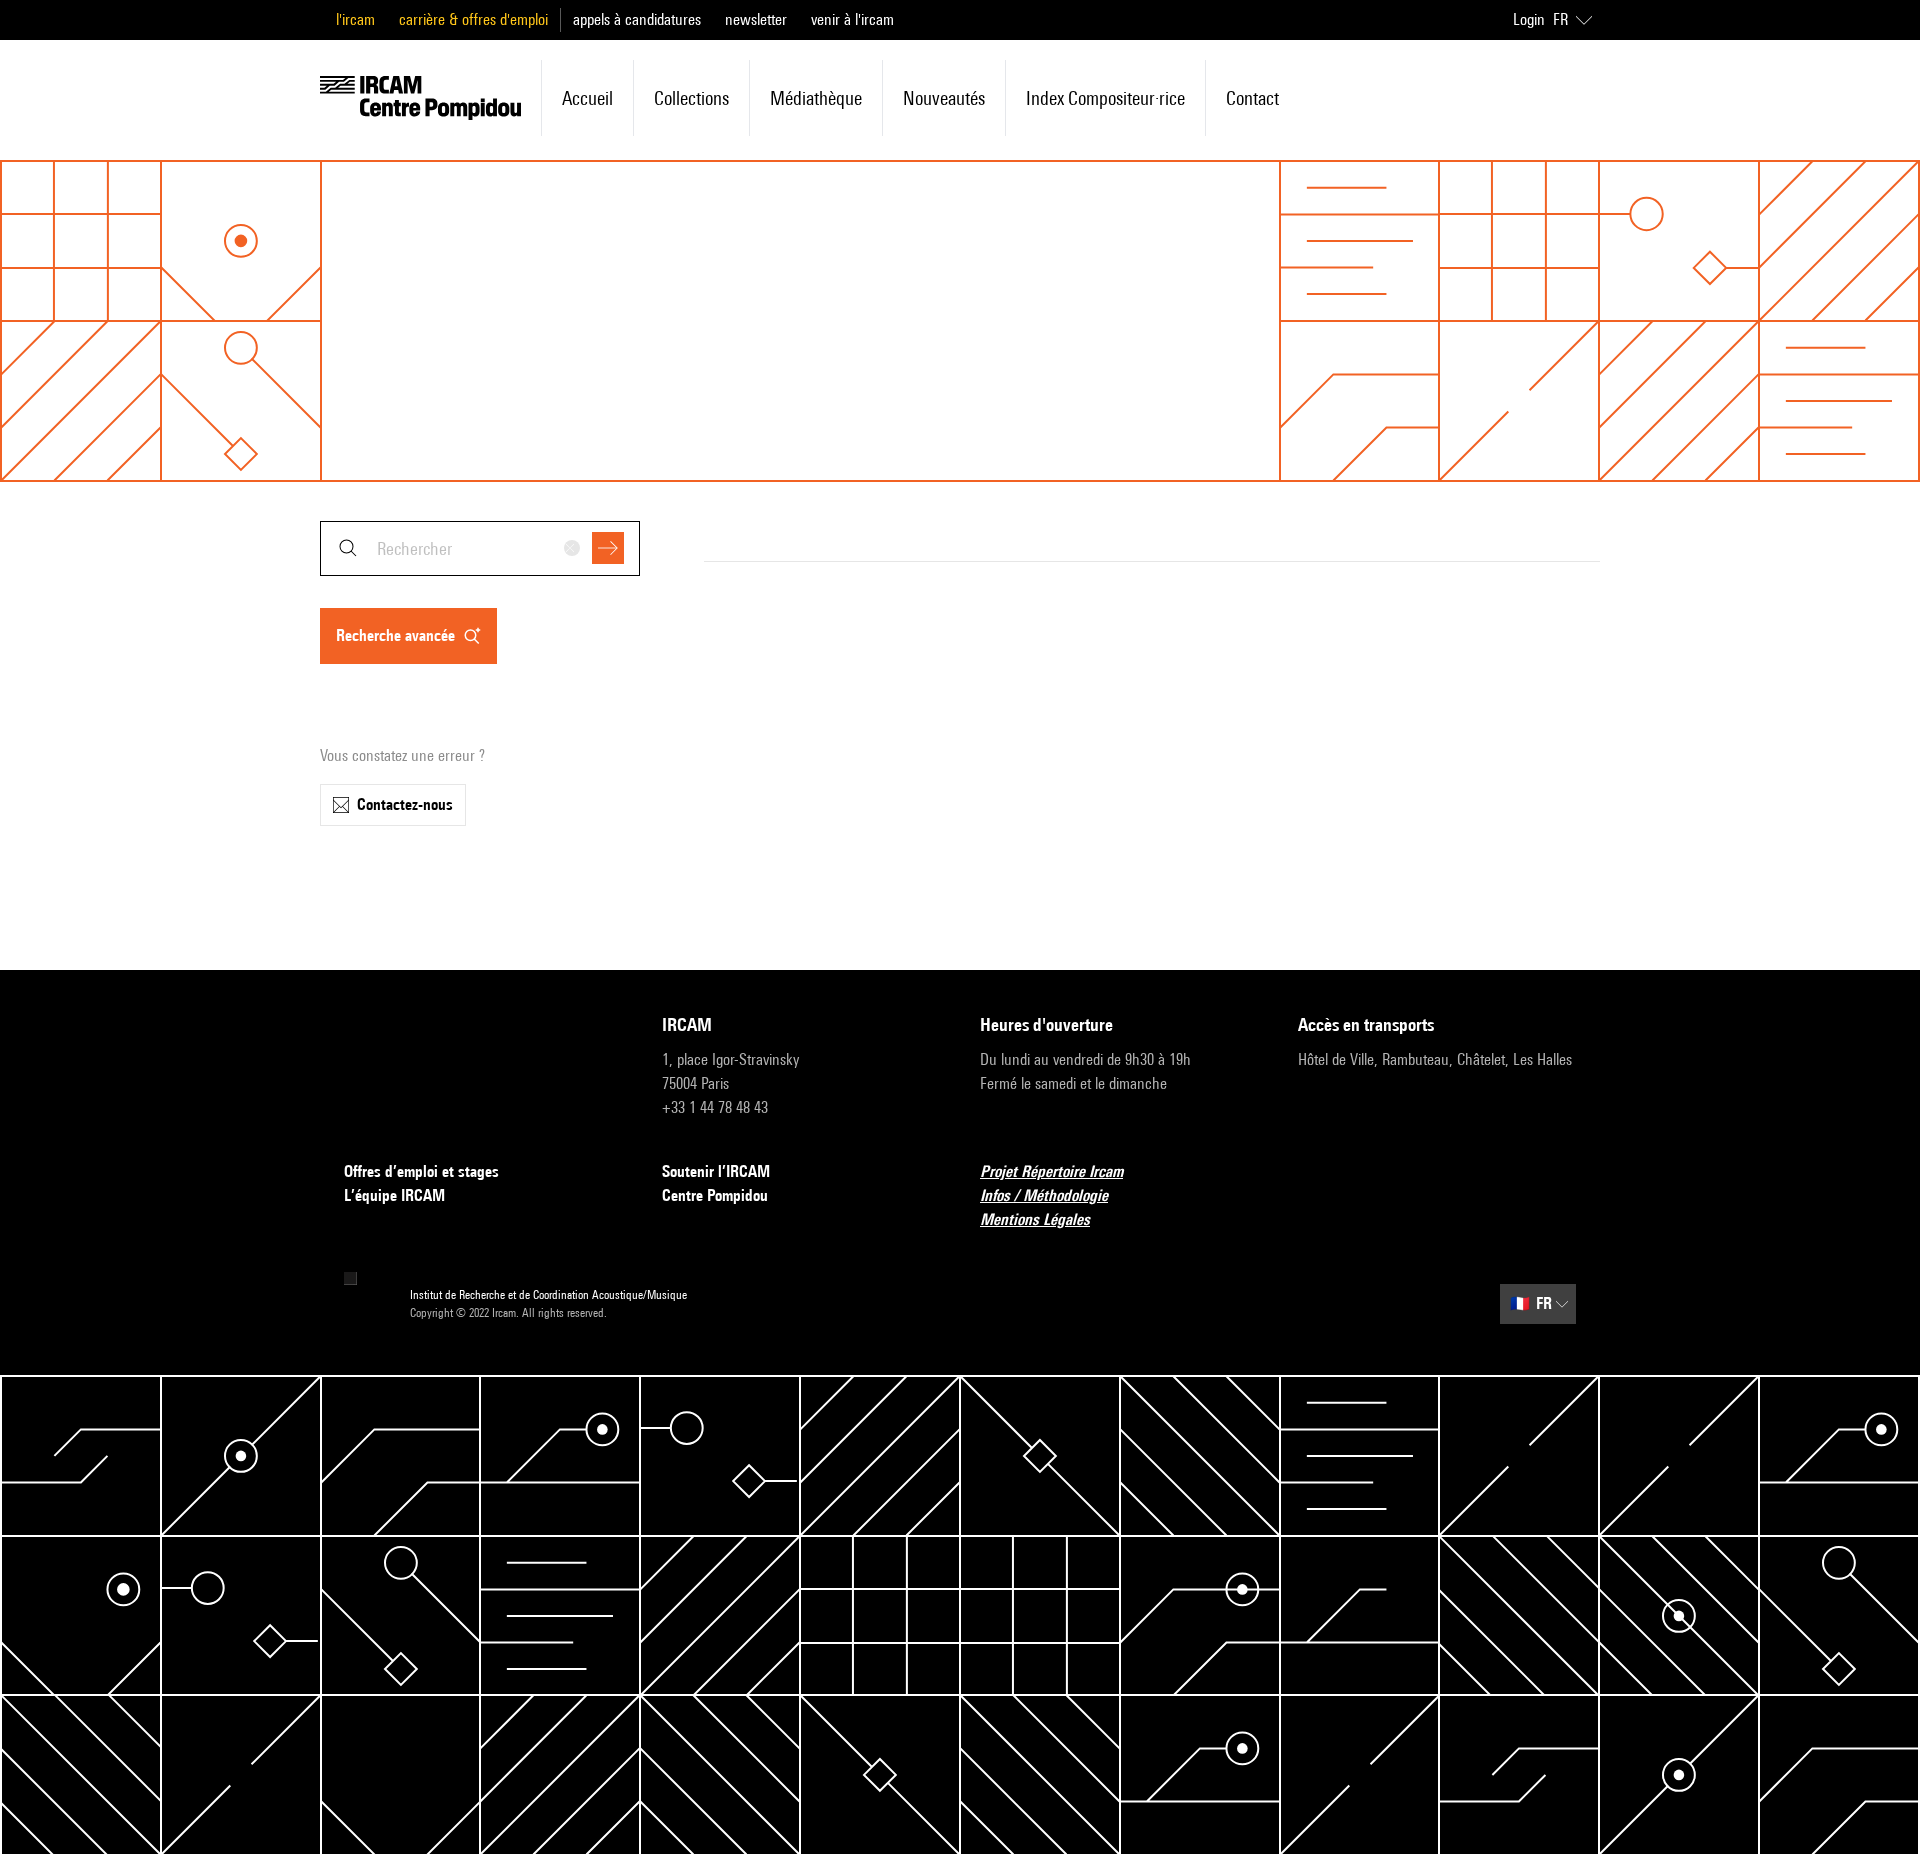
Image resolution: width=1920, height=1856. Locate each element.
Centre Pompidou (715, 1195)
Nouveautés (944, 98)
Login (1529, 19)
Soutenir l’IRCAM (716, 1171)
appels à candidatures (637, 19)
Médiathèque (816, 98)
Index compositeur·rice (1105, 98)
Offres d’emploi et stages (421, 1171)
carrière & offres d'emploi (473, 19)
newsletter (756, 19)
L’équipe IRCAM (394, 1195)
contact (1252, 98)
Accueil (587, 98)
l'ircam (355, 19)
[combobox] (480, 548)
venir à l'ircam (852, 19)
